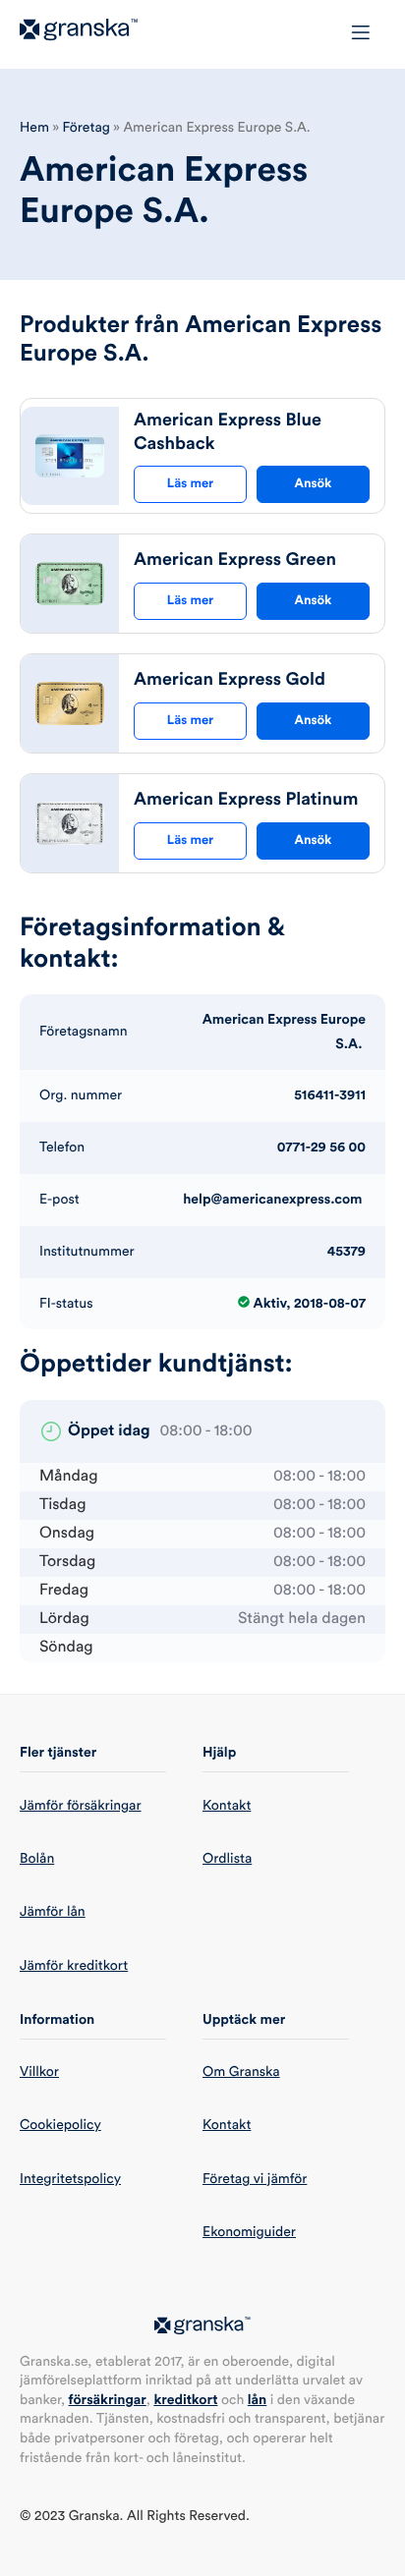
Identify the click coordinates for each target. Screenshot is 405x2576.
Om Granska (241, 2072)
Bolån (37, 1859)
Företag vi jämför (255, 2179)
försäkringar (108, 2400)
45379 (347, 1252)
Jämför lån (53, 1912)
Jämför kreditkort (74, 1966)
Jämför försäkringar (81, 1806)
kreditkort (185, 2400)
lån (258, 2400)
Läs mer (190, 484)
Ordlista (227, 1859)
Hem (34, 128)
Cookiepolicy (60, 2125)
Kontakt (227, 1806)
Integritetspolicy (70, 2179)
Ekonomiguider (249, 2232)
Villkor (39, 2072)
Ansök (314, 484)
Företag (87, 128)
